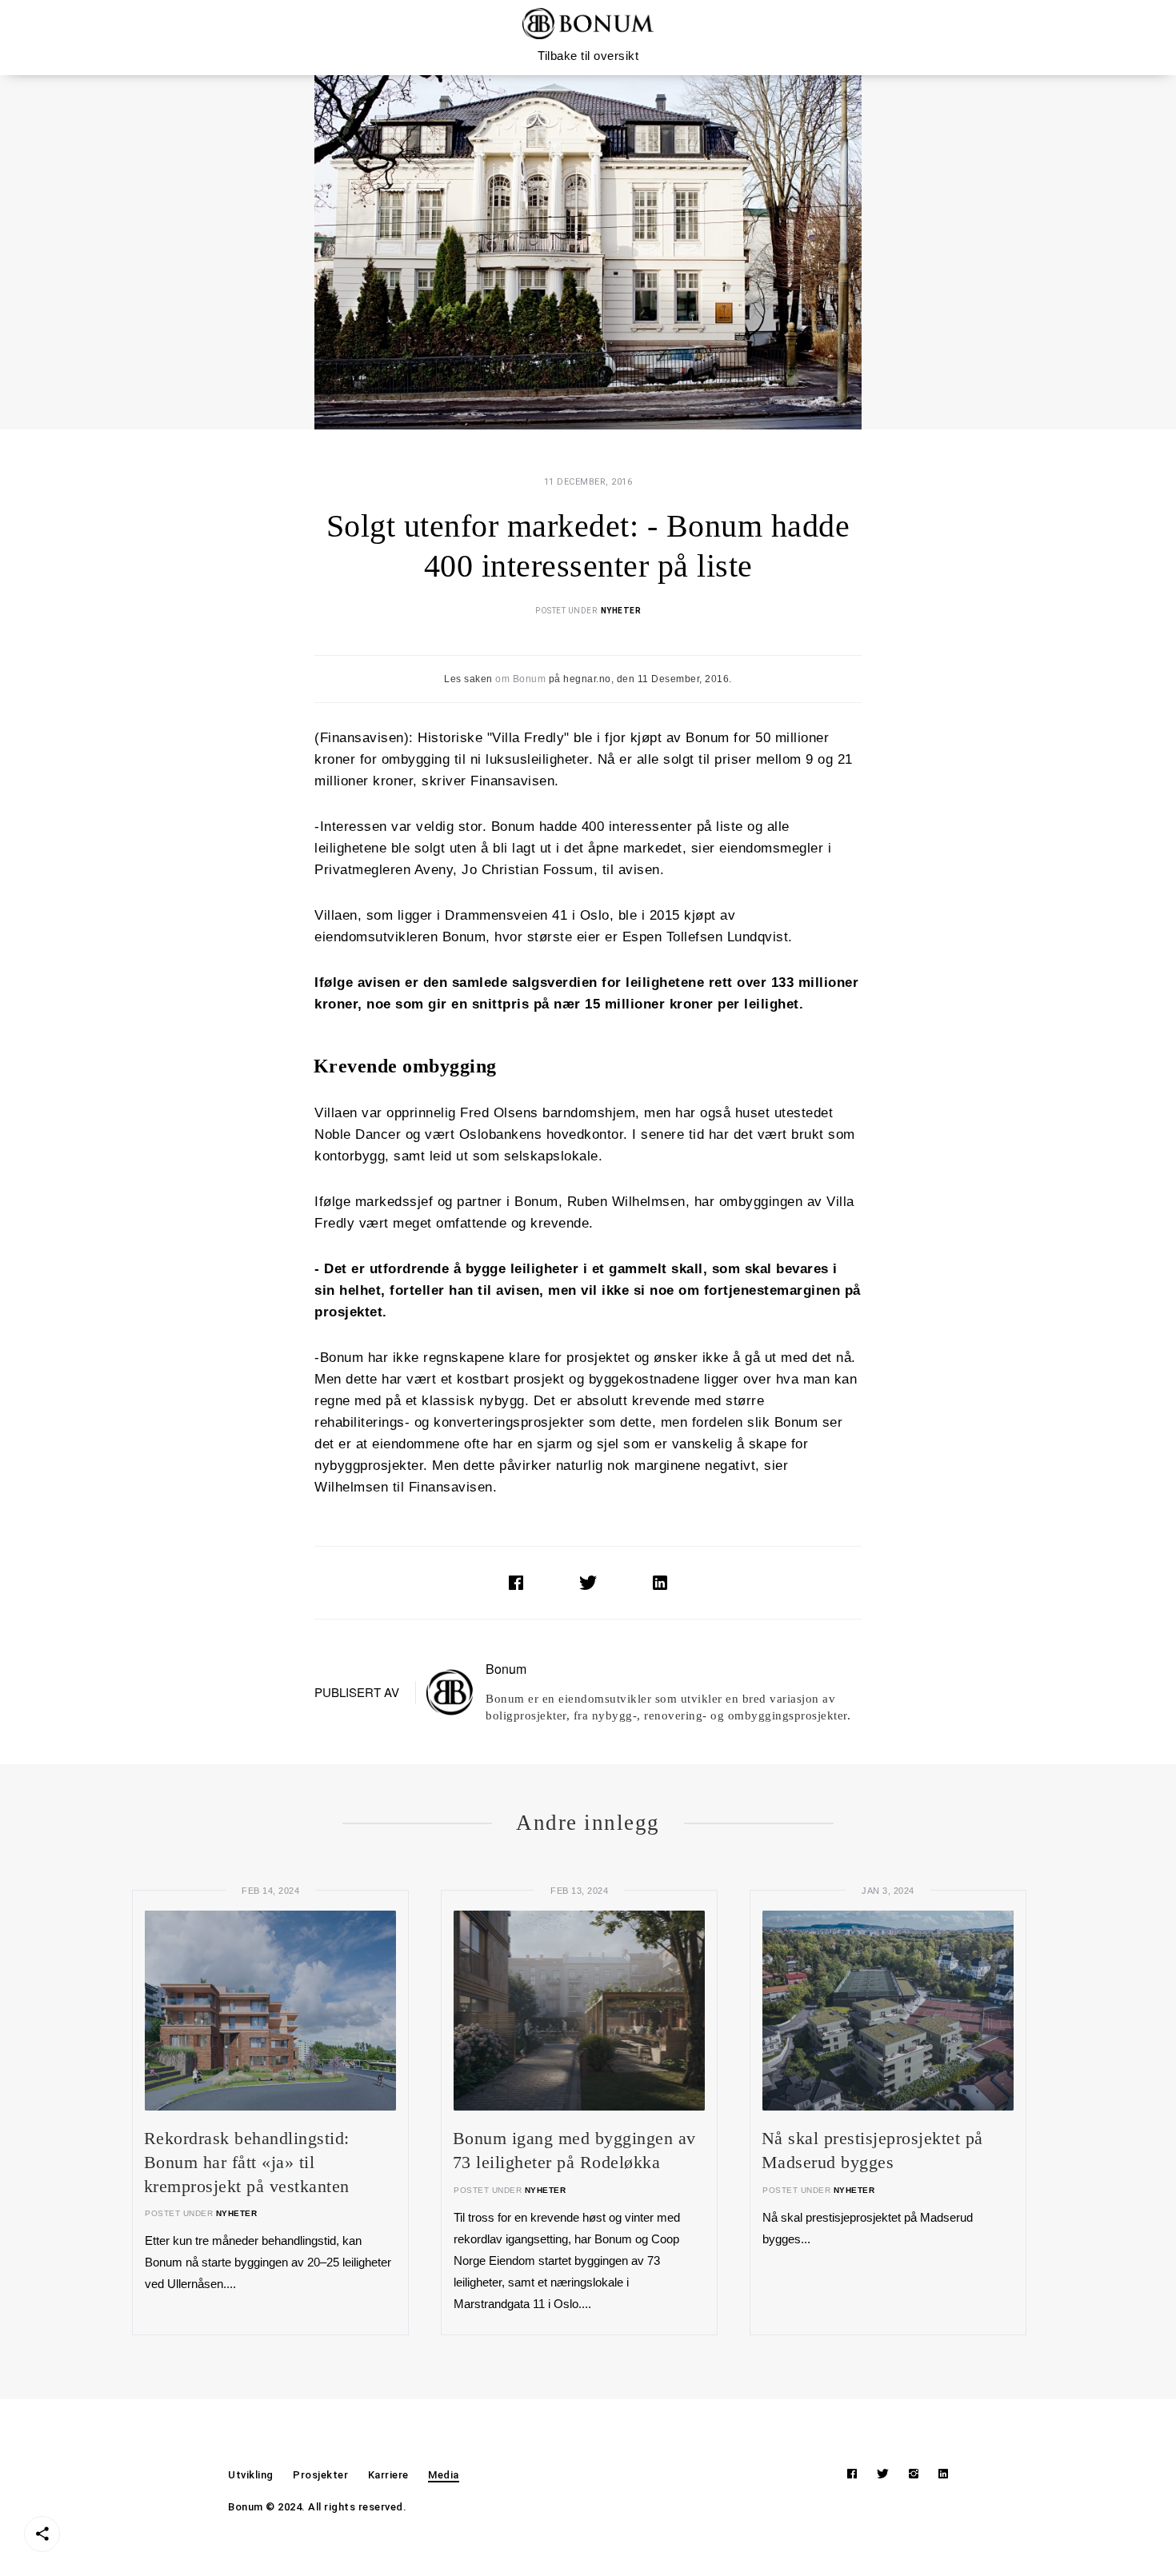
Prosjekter (320, 2475)
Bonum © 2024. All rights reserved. (317, 2507)
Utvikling (251, 2475)
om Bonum (520, 679)
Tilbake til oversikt (588, 56)
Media (444, 2475)
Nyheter (621, 611)
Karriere (388, 2475)
